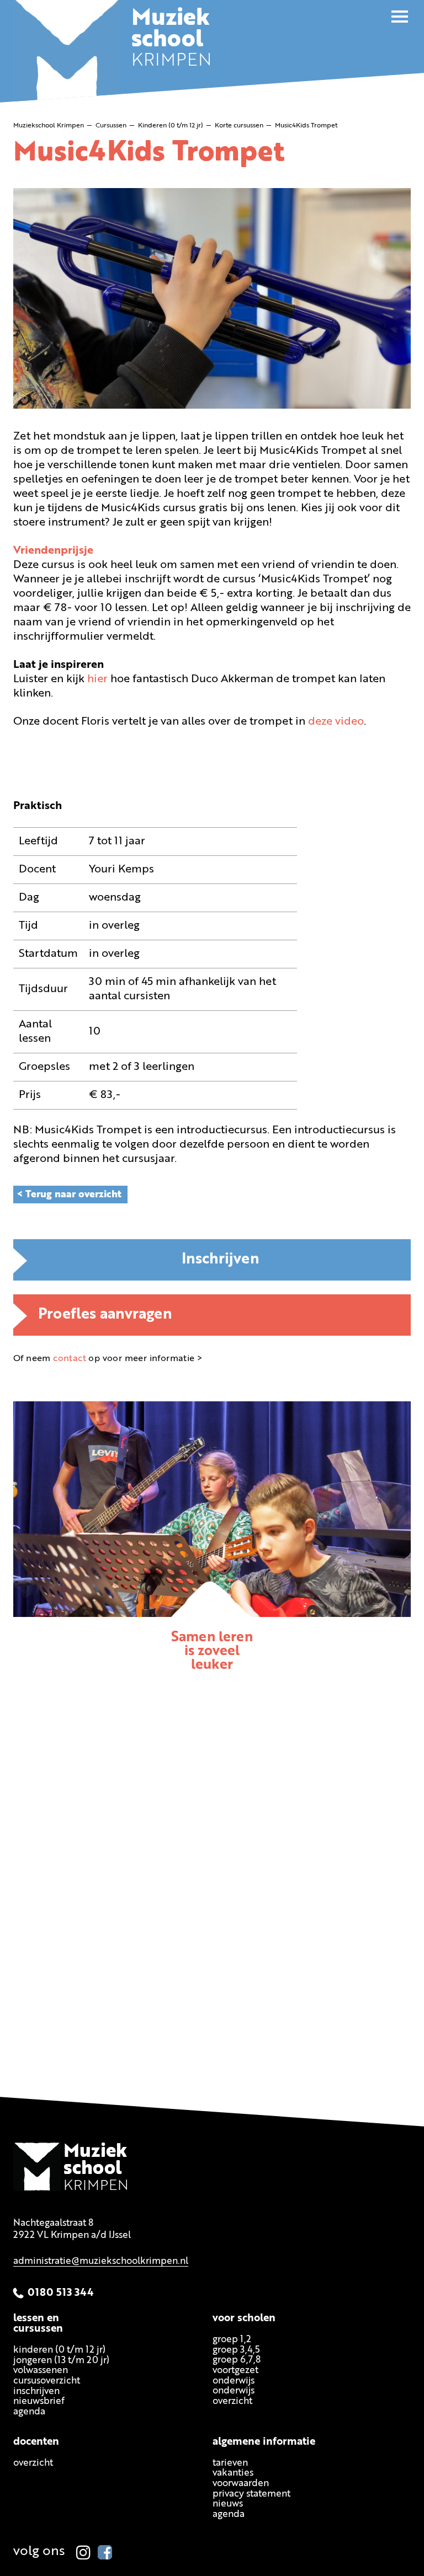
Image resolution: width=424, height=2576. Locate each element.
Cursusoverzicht (47, 2381)
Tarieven (230, 2463)
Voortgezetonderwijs (235, 2376)
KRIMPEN (171, 41)
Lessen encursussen (38, 2324)
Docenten (36, 2442)
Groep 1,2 (232, 2340)
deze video (336, 722)
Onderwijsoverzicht (234, 2397)
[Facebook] (105, 2552)
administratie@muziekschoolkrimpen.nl (101, 2261)
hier (97, 679)
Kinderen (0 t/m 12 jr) (59, 2350)
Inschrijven (221, 1260)
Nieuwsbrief (39, 2402)
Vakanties (233, 2474)
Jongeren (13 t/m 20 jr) (61, 2361)
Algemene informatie (264, 2442)
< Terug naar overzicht (69, 1195)
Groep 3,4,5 (236, 2350)
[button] (400, 17)
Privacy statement (251, 2494)
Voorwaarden (241, 2484)
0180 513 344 (61, 2293)
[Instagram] (83, 2552)
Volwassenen (41, 2371)
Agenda (29, 2412)
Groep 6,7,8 (237, 2360)
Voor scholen (244, 2319)
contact (70, 1359)
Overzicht (33, 2463)
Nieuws (228, 2505)
